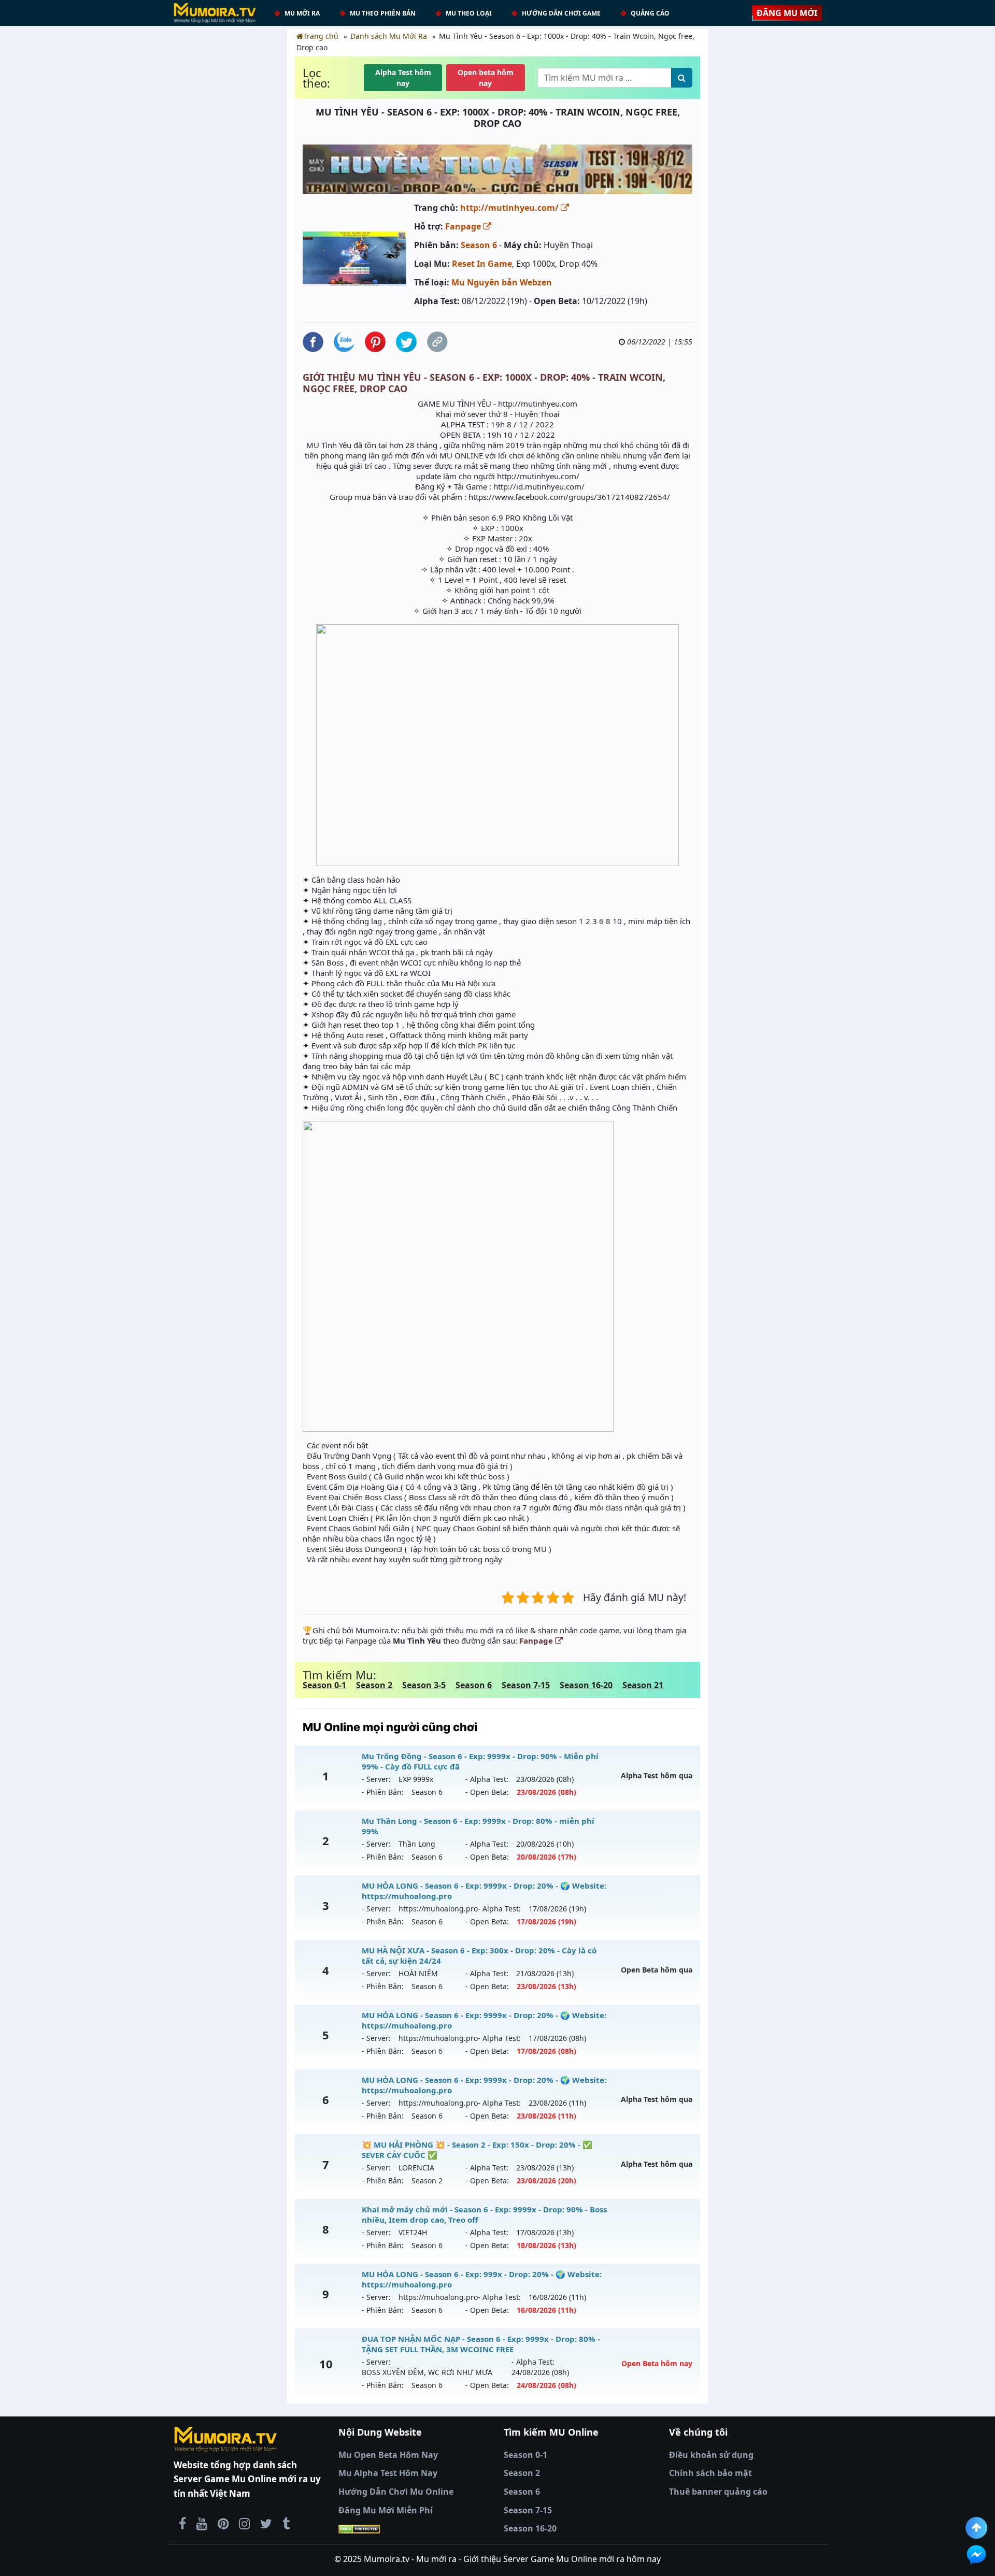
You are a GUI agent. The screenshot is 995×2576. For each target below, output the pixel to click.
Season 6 (479, 245)
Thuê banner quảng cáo (718, 2492)
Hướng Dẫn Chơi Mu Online (396, 2492)
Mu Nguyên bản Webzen (502, 282)
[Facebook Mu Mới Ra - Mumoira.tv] (182, 2523)
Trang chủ (321, 36)
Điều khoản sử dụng (711, 2455)
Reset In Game (482, 264)
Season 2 (374, 1685)
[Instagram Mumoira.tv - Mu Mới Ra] (244, 2523)
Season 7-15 (526, 1685)
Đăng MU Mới (787, 13)
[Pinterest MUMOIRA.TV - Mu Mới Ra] (223, 2523)
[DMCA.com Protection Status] (415, 2529)
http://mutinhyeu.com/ (510, 208)
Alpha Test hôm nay (403, 78)
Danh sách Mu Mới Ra (389, 36)
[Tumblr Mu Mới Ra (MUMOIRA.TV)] (286, 2523)
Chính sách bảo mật (710, 2473)
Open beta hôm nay (486, 78)
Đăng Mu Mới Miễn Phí (386, 2510)
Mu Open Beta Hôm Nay (388, 2455)
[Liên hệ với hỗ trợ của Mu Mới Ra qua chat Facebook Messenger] (976, 2555)
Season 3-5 (424, 1685)
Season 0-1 (324, 1685)
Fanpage (464, 226)
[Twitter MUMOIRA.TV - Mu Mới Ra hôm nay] (266, 2523)
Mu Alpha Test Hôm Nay (388, 2473)
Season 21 (643, 1685)
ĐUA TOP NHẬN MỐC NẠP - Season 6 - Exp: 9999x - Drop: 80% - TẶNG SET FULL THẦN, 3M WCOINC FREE (481, 2344)
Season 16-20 (586, 1685)
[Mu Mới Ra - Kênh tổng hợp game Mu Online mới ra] (202, 2523)
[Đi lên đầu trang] (976, 2528)
